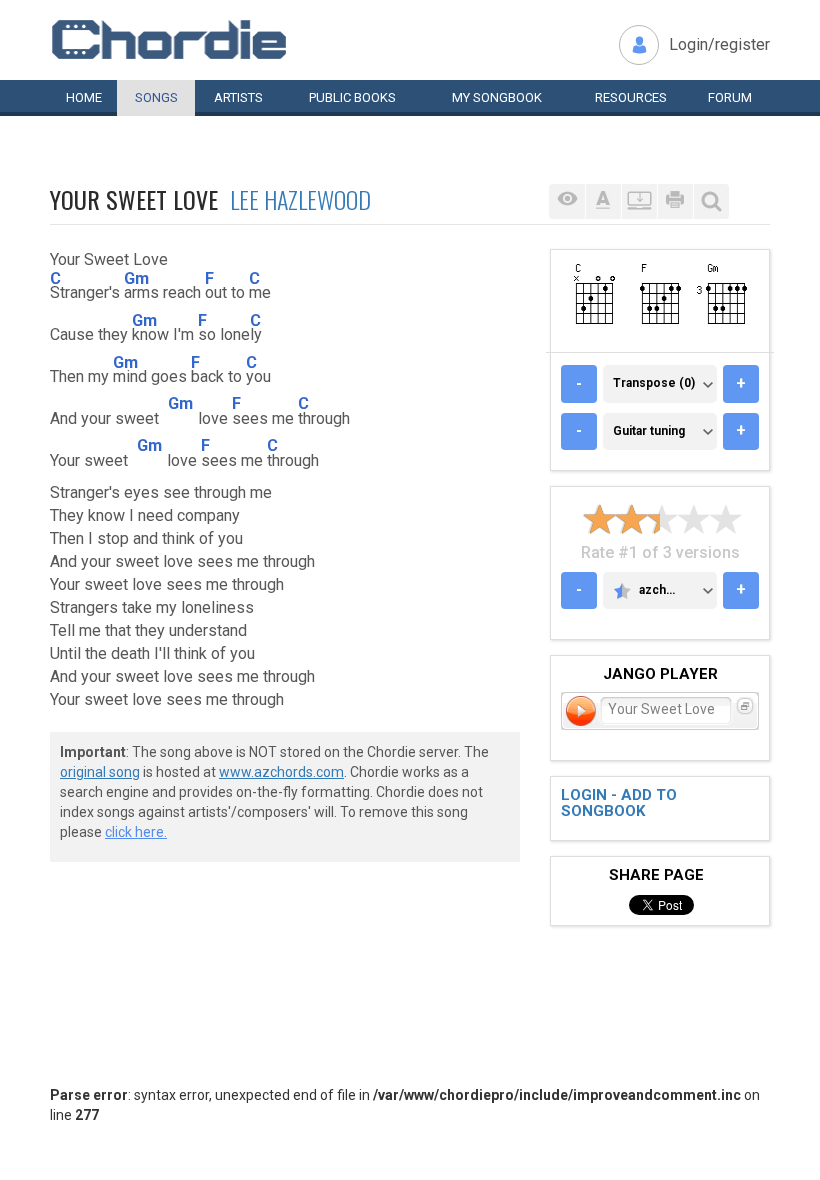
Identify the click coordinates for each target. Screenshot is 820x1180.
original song (100, 772)
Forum (730, 97)
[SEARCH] (711, 201)
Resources (631, 97)
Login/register (719, 44)
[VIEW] (567, 201)
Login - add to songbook (619, 803)
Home (84, 97)
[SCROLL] (639, 201)
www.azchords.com (281, 772)
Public (352, 97)
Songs (156, 97)
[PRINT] (675, 201)
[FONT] (603, 201)
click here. (136, 832)
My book (497, 97)
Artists (238, 97)
